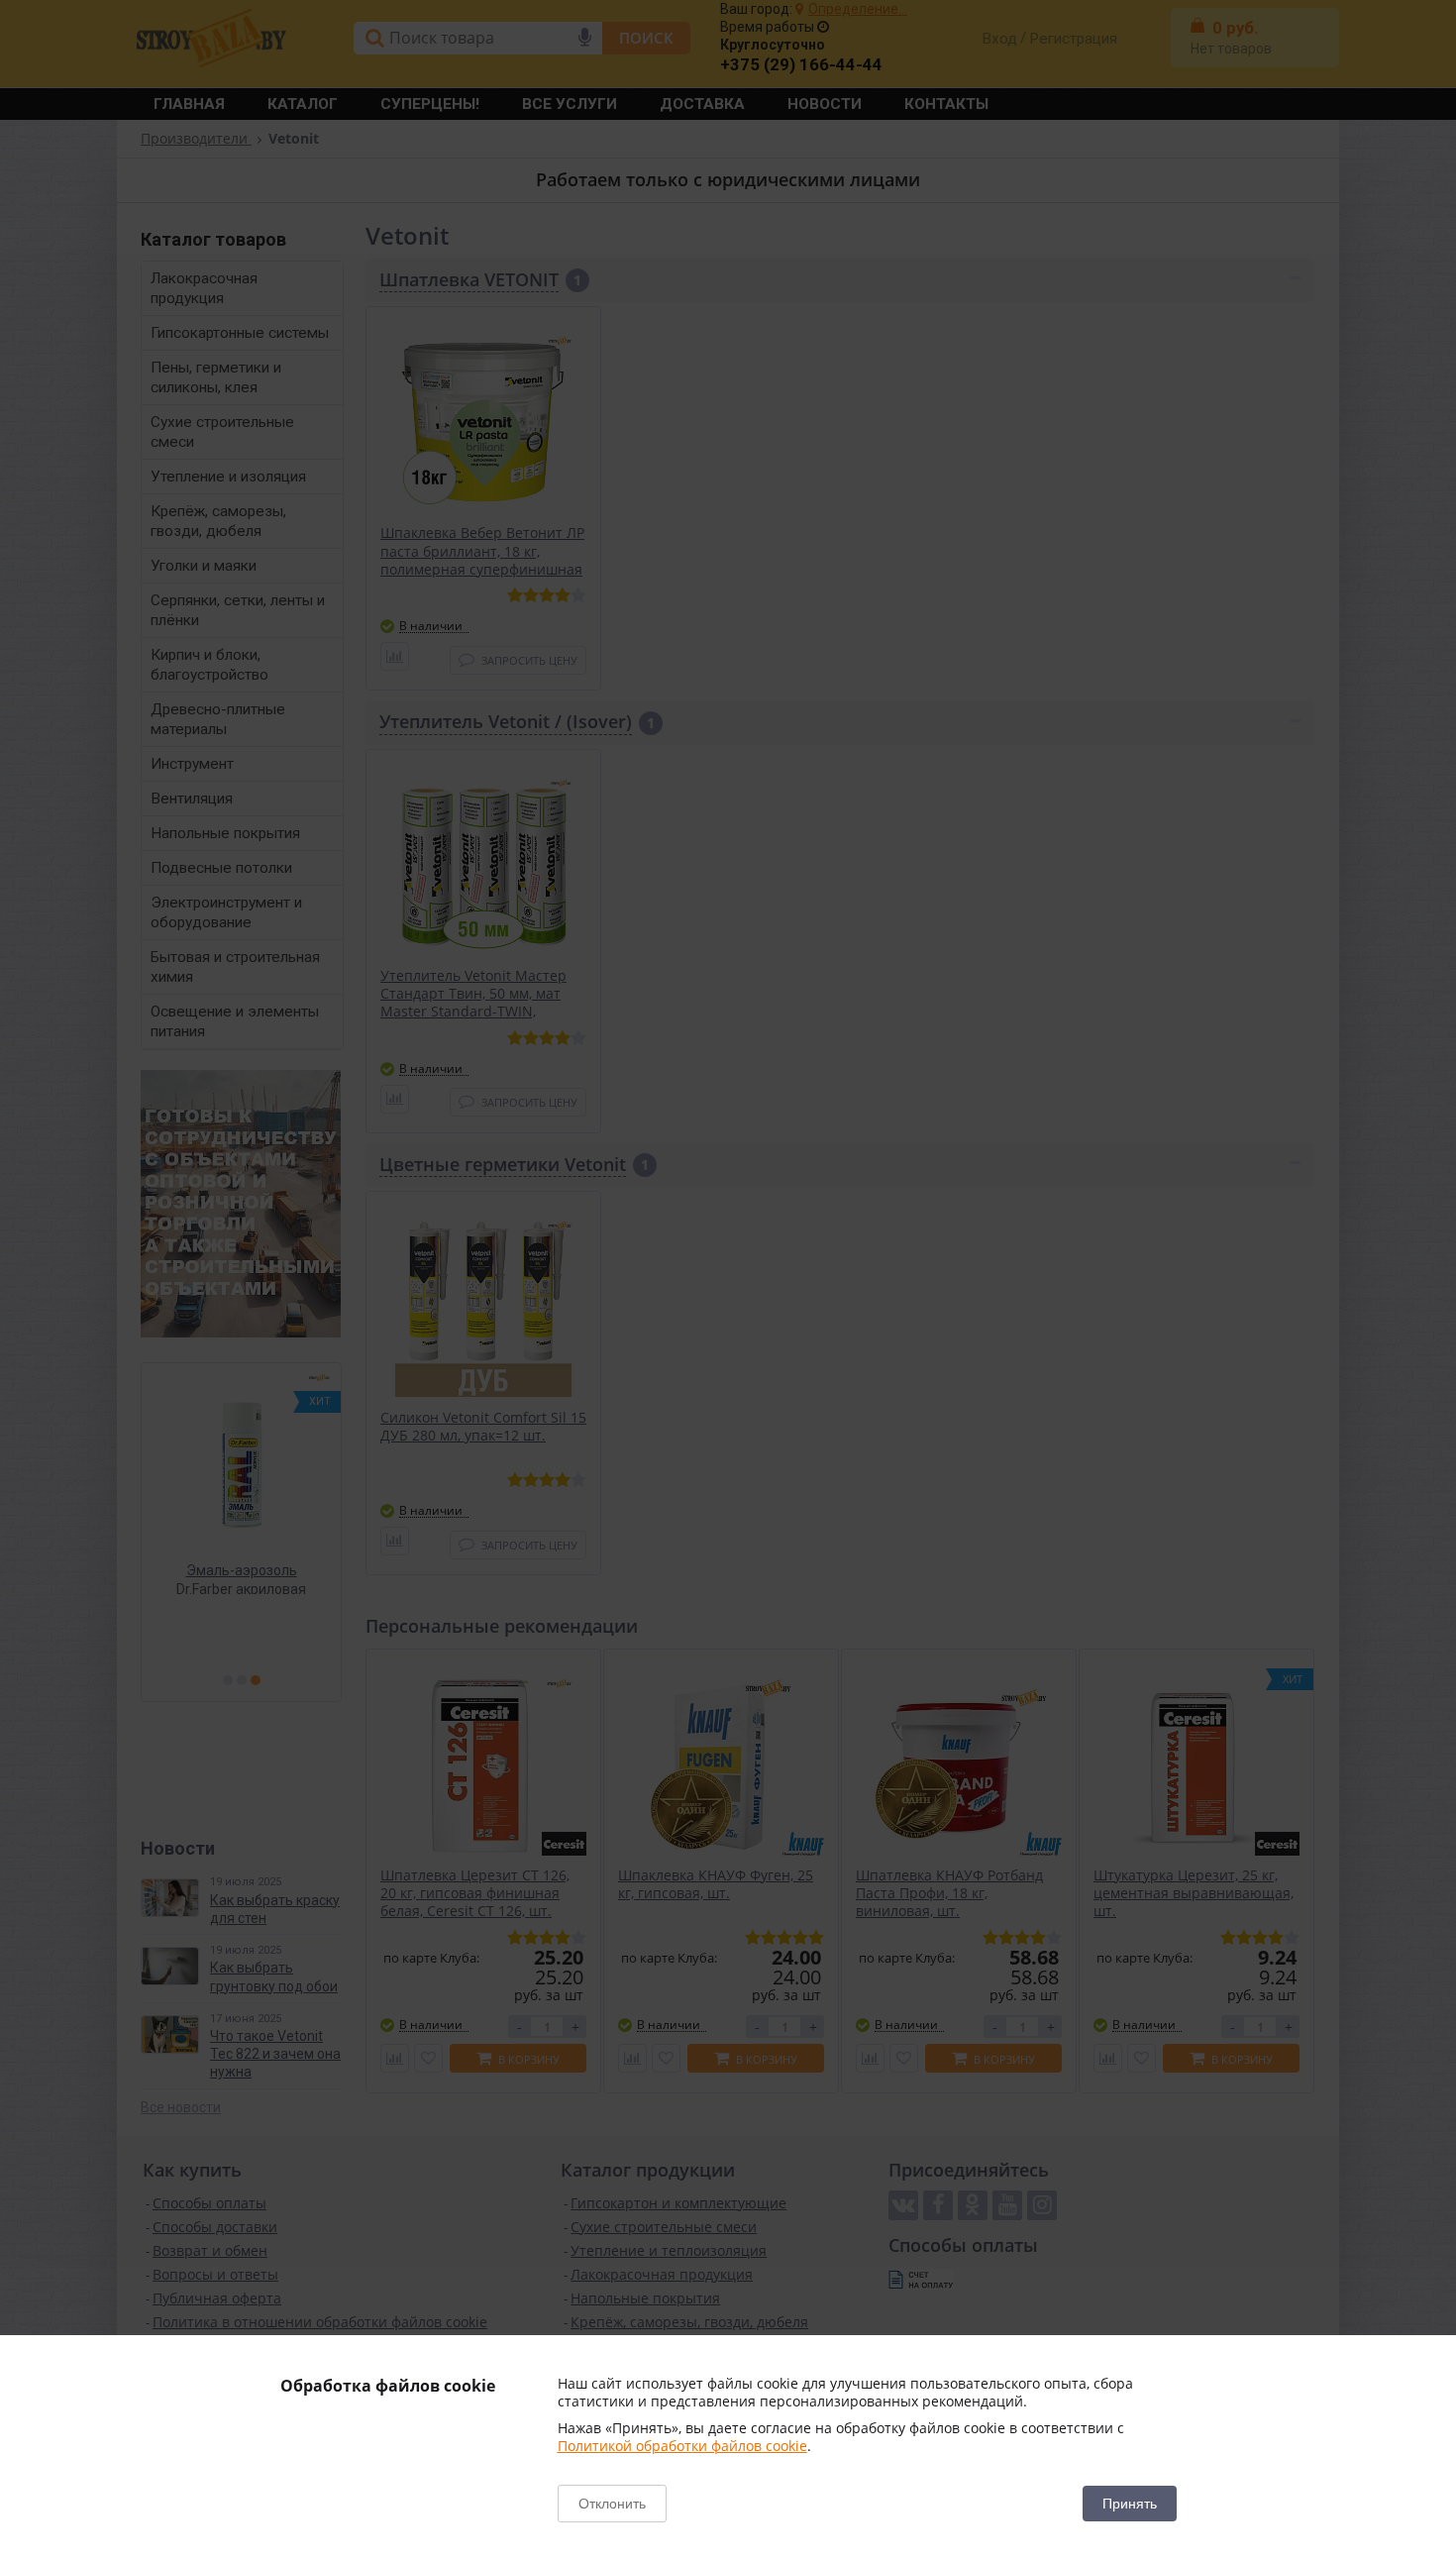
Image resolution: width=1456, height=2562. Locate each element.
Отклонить (612, 2504)
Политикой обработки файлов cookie (682, 2446)
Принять (1130, 2504)
